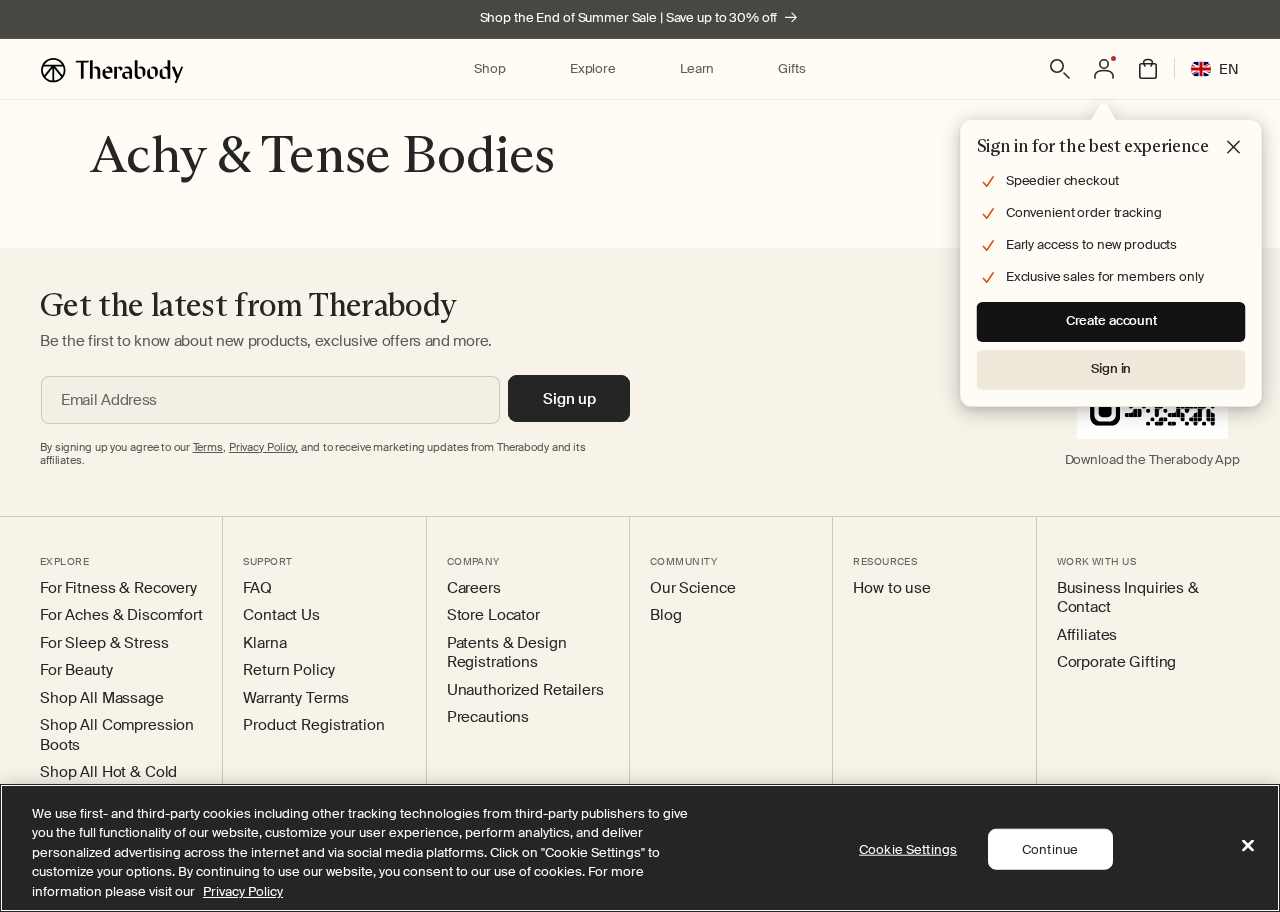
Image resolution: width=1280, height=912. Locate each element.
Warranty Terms (295, 698)
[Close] (1248, 846)
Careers (474, 588)
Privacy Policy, (263, 447)
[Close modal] (1234, 148)
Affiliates (1087, 635)
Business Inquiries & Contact (1128, 598)
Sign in (1111, 368)
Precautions (488, 717)
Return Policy (288, 670)
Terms (208, 447)
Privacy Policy (243, 891)
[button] (489, 69)
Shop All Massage (102, 698)
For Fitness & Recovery (118, 588)
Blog (665, 615)
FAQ (257, 588)
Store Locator (493, 615)
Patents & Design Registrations (507, 653)
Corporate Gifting (1117, 662)
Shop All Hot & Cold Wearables (108, 782)
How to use (892, 588)
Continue (1050, 849)
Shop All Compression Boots (117, 735)
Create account (1111, 320)
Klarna (264, 643)
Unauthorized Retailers (525, 690)
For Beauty (76, 670)
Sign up (569, 399)
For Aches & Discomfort (121, 615)
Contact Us (281, 615)
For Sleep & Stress (104, 643)
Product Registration (313, 725)
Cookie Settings (908, 849)
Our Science (692, 588)
